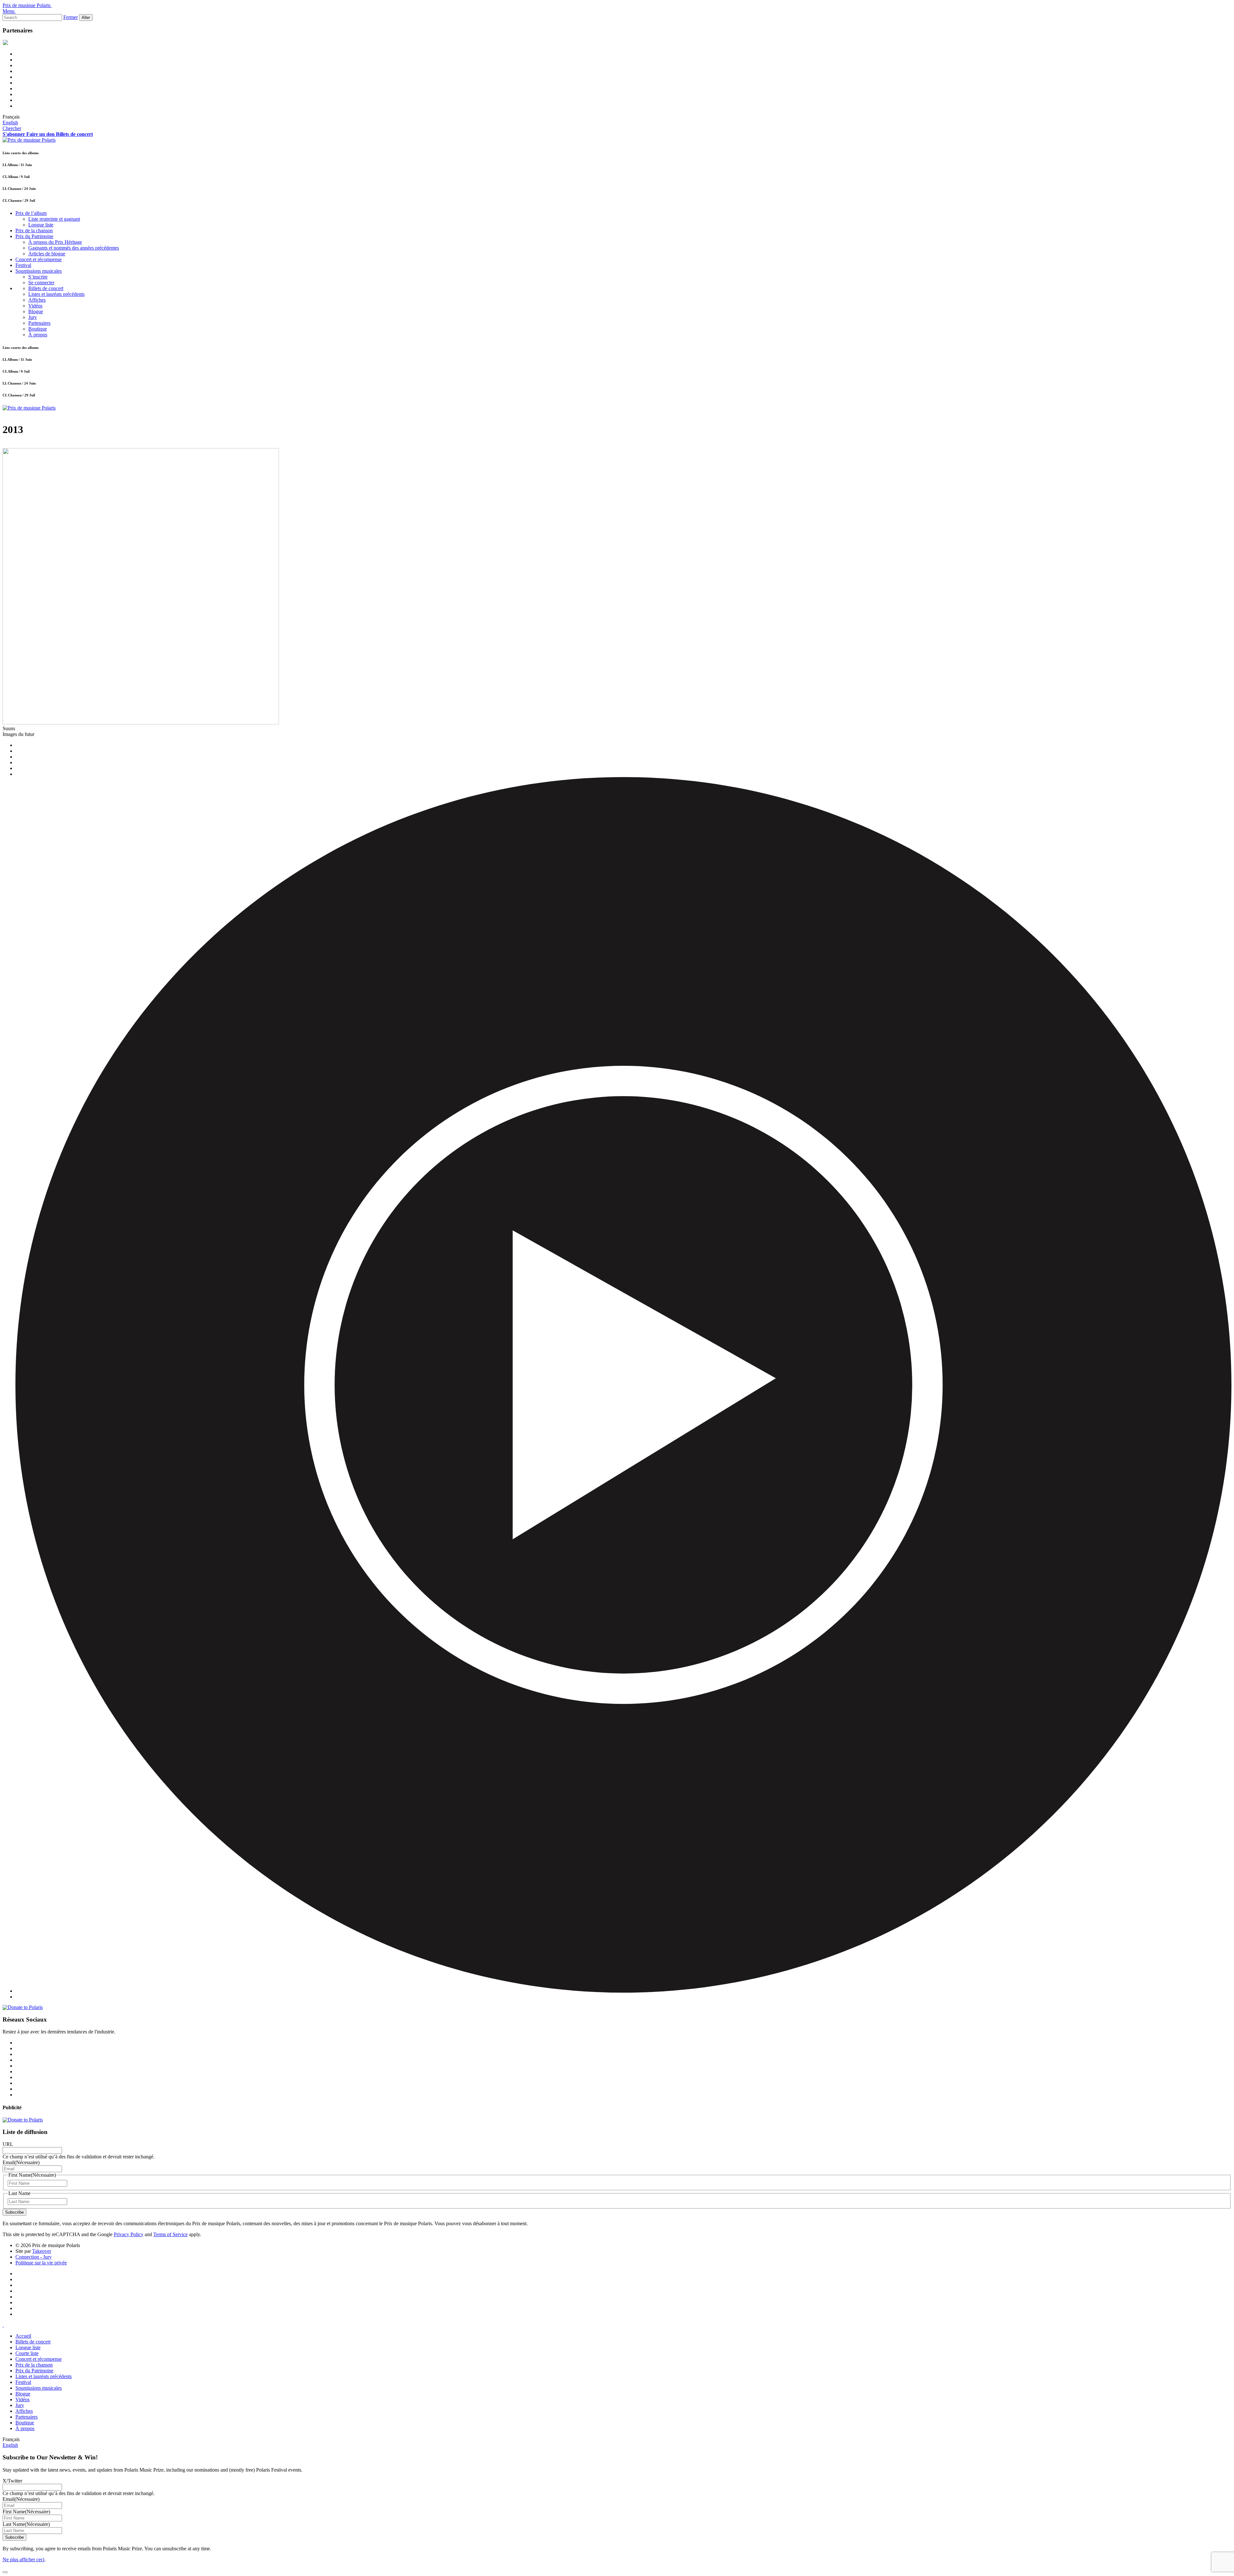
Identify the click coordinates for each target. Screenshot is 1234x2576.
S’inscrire (38, 277)
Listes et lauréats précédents (56, 294)
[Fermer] (5, 2572)
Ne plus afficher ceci (23, 2559)
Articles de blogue (47, 254)
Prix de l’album (31, 213)
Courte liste (27, 2353)
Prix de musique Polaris (27, 5)
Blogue (36, 311)
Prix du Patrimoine (34, 236)
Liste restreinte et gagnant (54, 219)
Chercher (12, 128)
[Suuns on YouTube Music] (623, 1991)
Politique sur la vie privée (41, 2263)
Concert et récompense (39, 259)
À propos (38, 335)
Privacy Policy (129, 2234)
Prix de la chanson (34, 230)
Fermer (71, 17)
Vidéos (35, 306)
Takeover (42, 2251)
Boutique (38, 329)
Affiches (37, 300)
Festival (23, 265)
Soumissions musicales (39, 271)
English (10, 123)
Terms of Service (170, 2234)
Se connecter (41, 283)
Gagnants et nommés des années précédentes (74, 248)
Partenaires (39, 323)
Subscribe (14, 2212)
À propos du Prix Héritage (55, 242)
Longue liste (41, 225)
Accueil (23, 2336)
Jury (33, 317)
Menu (9, 11)
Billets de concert (46, 288)
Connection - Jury (34, 2257)
